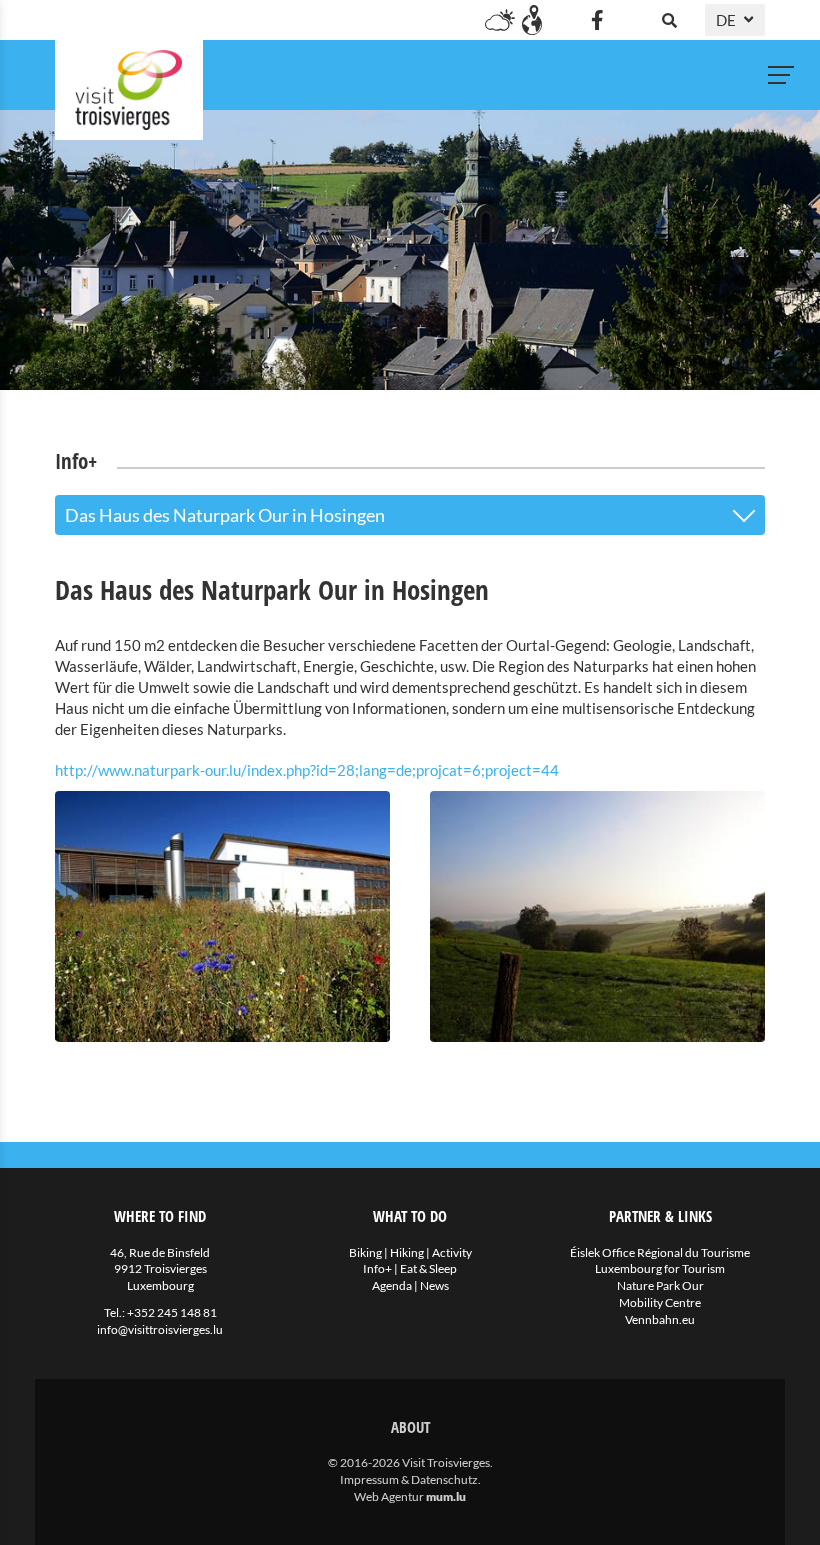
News (434, 1285)
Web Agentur (389, 1496)
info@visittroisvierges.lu (160, 1329)
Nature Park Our (660, 1285)
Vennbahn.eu (660, 1319)
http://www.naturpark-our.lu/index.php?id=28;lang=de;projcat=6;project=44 (307, 770)
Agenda (392, 1285)
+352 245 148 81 (172, 1312)
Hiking (407, 1252)
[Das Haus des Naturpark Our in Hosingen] (222, 916)
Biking (365, 1252)
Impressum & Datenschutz (409, 1479)
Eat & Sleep (428, 1268)
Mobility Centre (660, 1302)
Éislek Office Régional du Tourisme (660, 1252)
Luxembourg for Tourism (660, 1268)
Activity (452, 1252)
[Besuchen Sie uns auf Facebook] (597, 20)
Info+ (377, 1268)
